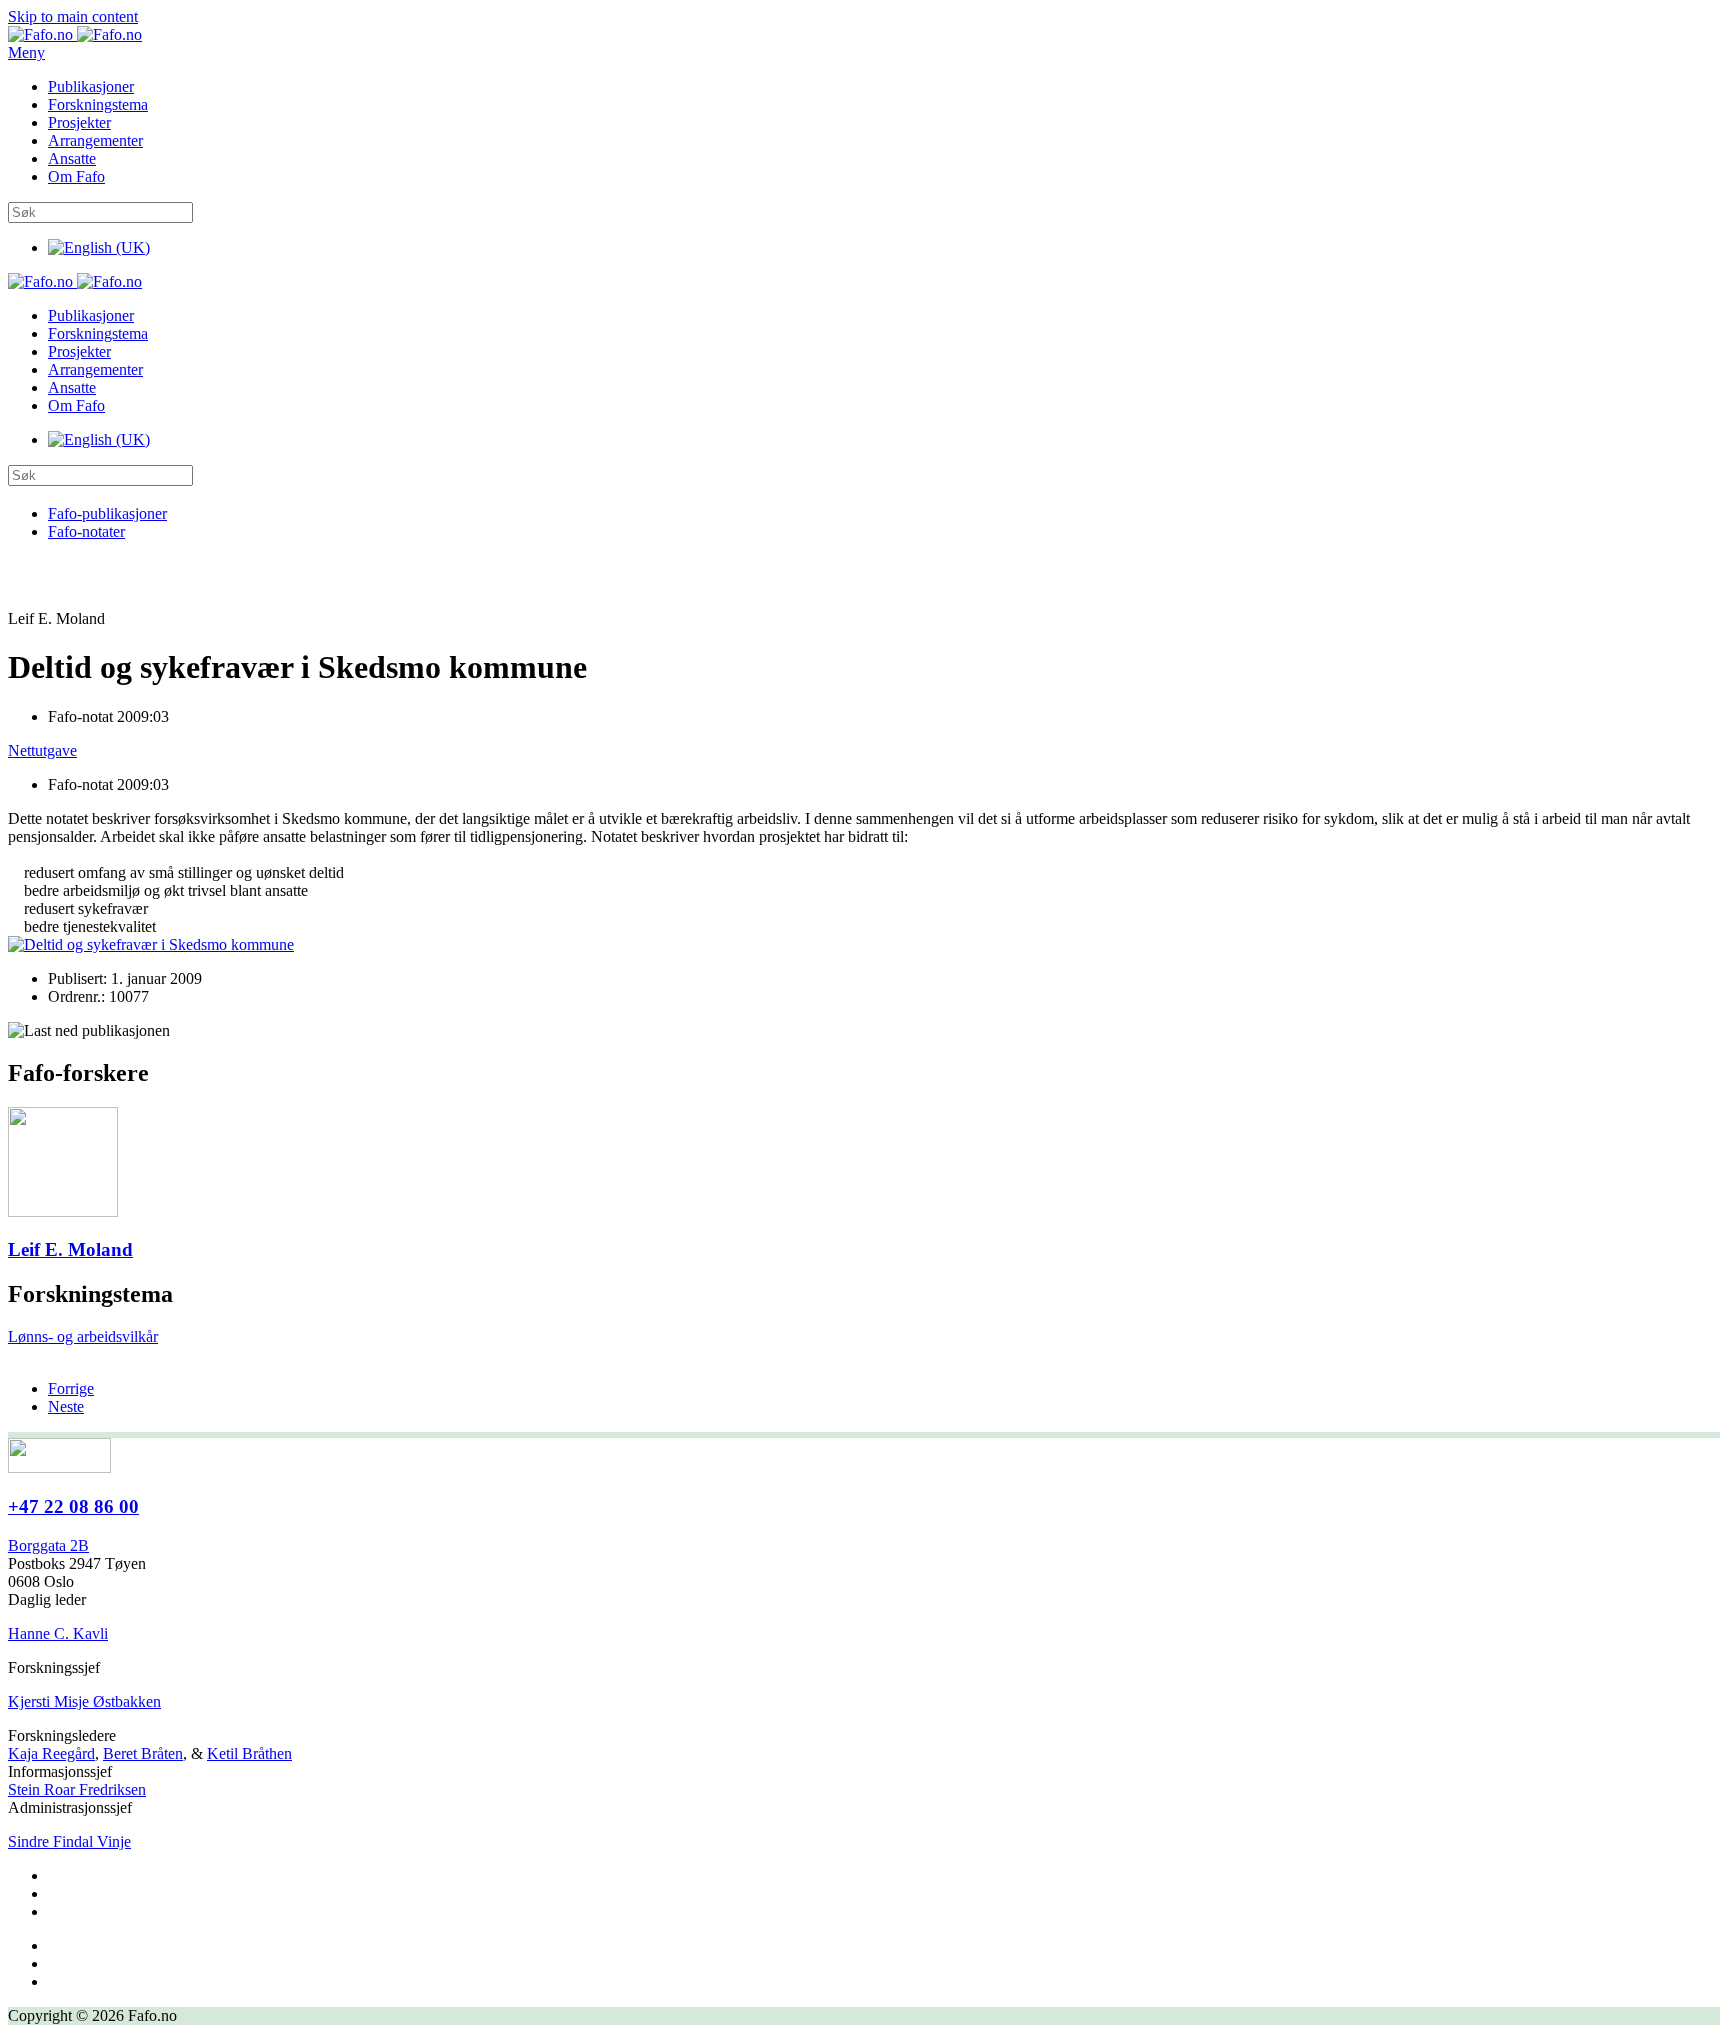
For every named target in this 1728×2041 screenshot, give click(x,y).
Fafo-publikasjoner (107, 513)
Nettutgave (42, 750)
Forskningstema (98, 104)
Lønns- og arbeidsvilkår (83, 1336)
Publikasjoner (91, 86)
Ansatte (72, 158)
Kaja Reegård (51, 1753)
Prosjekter (79, 122)
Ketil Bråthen (249, 1753)
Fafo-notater (86, 531)
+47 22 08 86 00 (73, 1506)
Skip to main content (73, 16)
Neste (66, 1406)
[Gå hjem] (75, 34)
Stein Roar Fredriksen (77, 1789)
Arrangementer (95, 140)
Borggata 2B (48, 1545)
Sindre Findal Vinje (69, 1841)
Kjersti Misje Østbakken (84, 1701)
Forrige (71, 1388)
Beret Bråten (143, 1753)
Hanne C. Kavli (58, 1633)
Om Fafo (76, 176)
